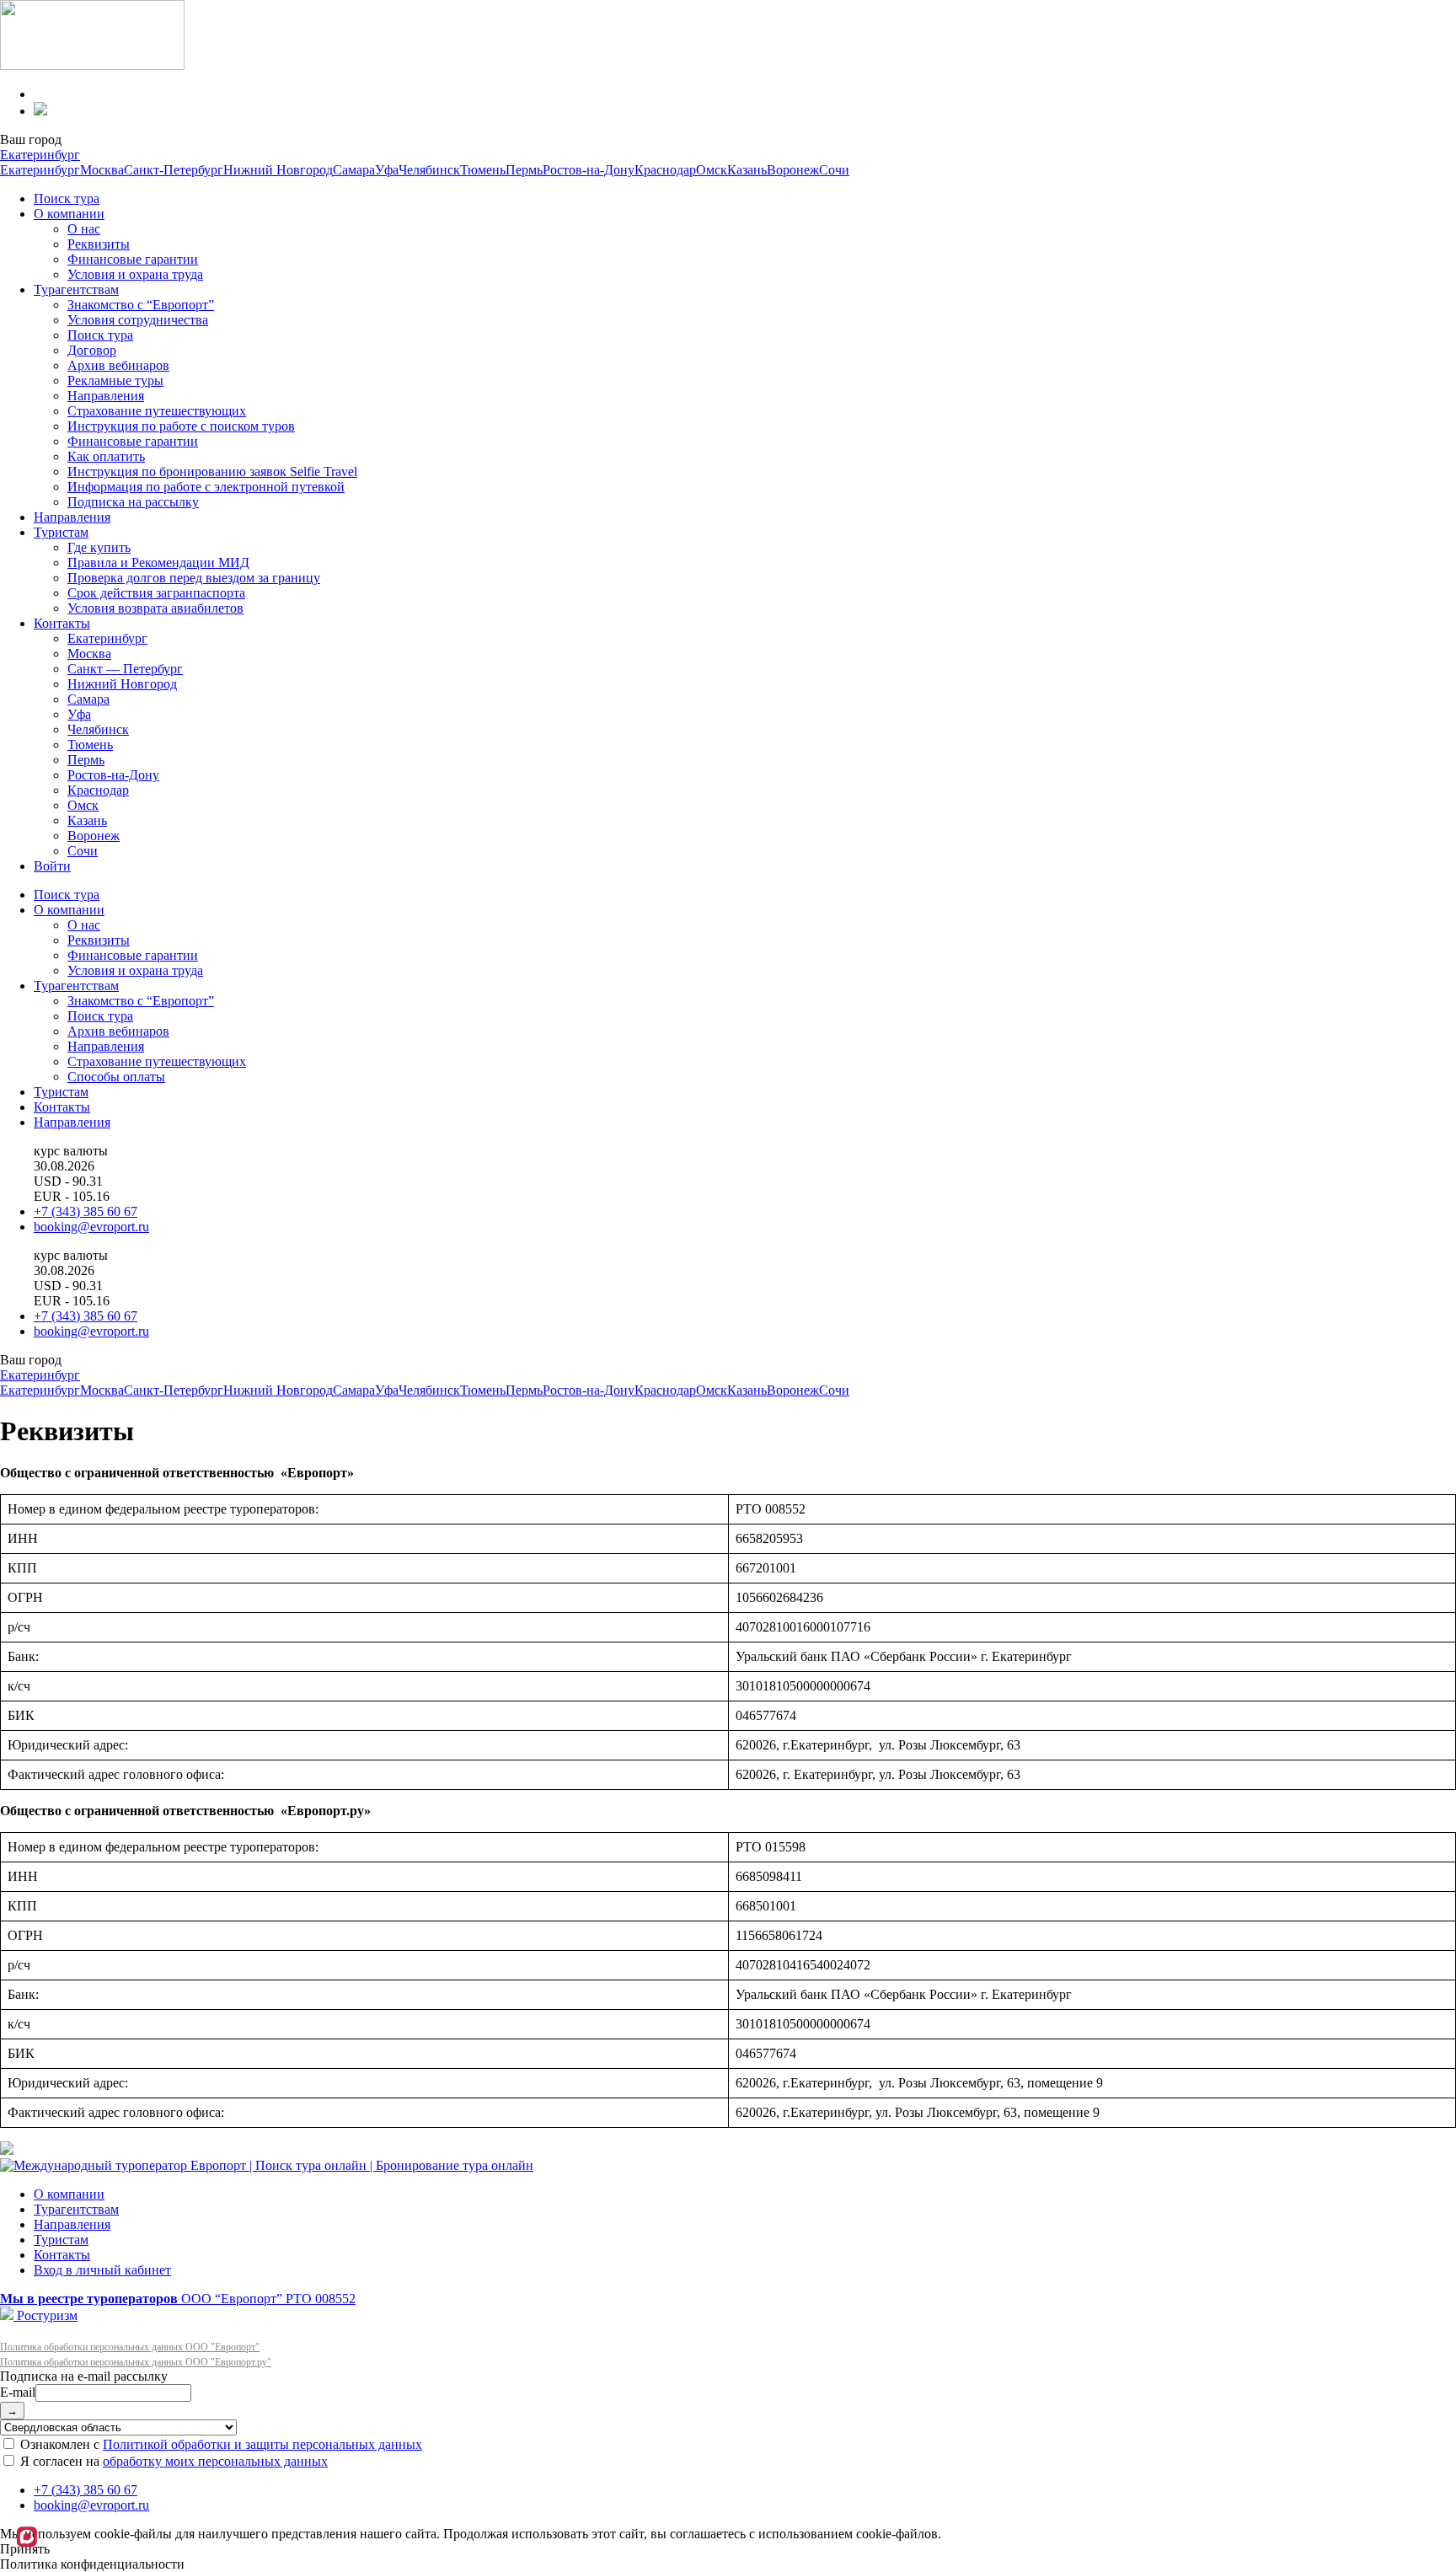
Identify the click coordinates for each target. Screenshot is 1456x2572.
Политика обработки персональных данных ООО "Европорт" (130, 2347)
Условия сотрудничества (138, 320)
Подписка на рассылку (133, 502)
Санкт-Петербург (174, 170)
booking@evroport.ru (91, 1227)
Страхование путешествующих (157, 411)
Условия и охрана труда (135, 274)
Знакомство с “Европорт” (141, 305)
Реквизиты (99, 244)
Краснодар (665, 170)
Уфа (387, 170)
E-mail (18, 2392)
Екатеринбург (40, 155)
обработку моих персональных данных (215, 2461)
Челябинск (429, 170)
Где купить (99, 547)
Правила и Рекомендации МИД (158, 563)
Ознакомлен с (219, 2444)
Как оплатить (106, 456)
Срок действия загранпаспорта (156, 593)
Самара (354, 170)
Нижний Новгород (278, 170)
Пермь (524, 170)
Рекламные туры (115, 380)
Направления (106, 396)
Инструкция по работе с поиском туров (181, 426)
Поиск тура (67, 198)
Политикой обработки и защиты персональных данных (262, 2444)
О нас (84, 229)
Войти (52, 866)
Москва (102, 170)
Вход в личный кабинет (102, 2270)
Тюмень (483, 170)
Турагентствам (76, 289)
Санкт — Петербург (125, 669)
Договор (92, 350)
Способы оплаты (116, 1077)
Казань (747, 170)
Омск (712, 170)
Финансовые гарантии (133, 259)
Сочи (834, 170)
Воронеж (793, 170)
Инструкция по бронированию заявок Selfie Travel (212, 472)
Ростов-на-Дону (589, 170)
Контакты (62, 623)
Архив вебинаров (118, 365)
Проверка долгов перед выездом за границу (194, 578)
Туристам (61, 532)
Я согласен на (172, 2461)
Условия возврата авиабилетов (155, 608)
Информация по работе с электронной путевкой (206, 487)
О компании (69, 214)
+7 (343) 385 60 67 (86, 1211)
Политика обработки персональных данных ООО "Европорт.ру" (136, 2362)
